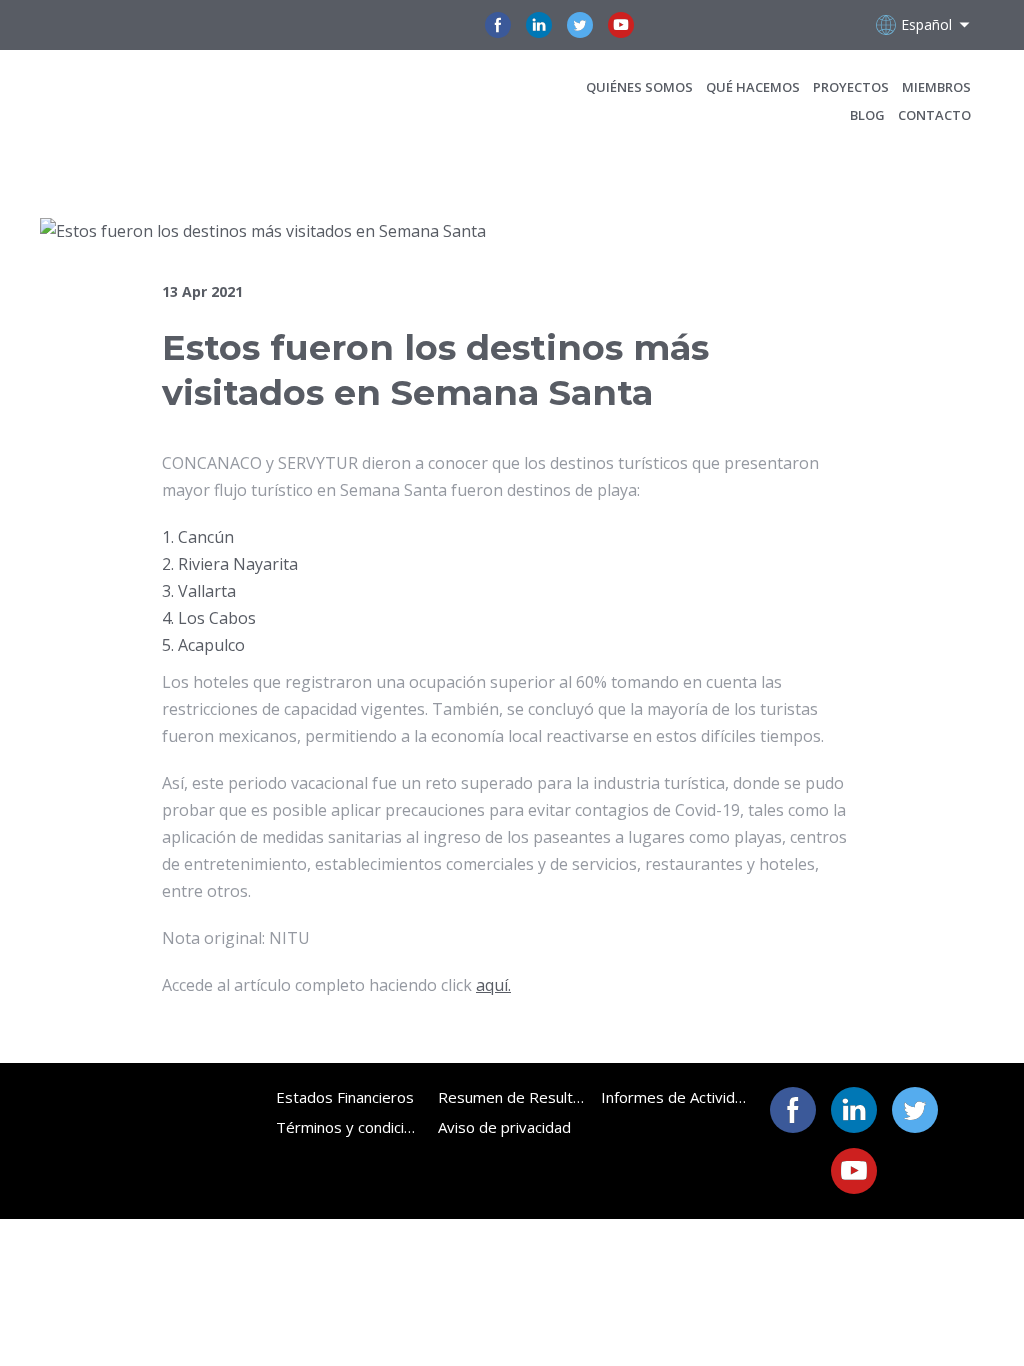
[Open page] (177, 100)
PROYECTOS (851, 87)
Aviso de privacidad (504, 1127)
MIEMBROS (936, 87)
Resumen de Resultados (511, 1097)
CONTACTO (934, 115)
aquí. (493, 985)
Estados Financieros (345, 1097)
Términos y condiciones (349, 1127)
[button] (498, 25)
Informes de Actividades (674, 1097)
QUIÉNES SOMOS (639, 87)
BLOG (867, 115)
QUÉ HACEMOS (753, 87)
